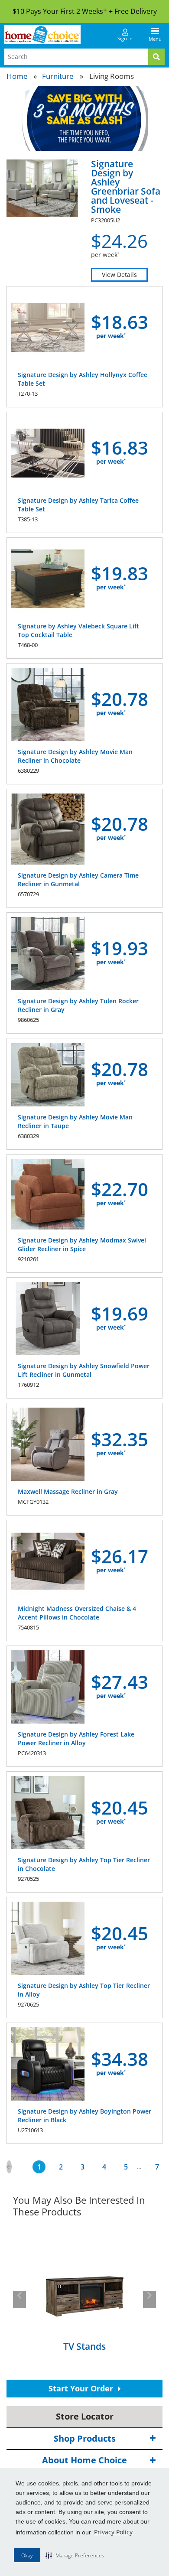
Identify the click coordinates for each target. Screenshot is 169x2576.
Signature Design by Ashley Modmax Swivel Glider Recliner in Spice (82, 1244)
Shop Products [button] (85, 2438)
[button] (75, 2555)
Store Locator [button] (85, 2416)
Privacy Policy (113, 2532)
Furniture (58, 76)
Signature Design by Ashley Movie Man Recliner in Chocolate (75, 756)
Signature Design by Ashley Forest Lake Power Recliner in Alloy (76, 1738)
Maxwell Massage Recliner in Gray (68, 1491)
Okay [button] (27, 2555)
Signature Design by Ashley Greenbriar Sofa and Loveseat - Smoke (126, 187)
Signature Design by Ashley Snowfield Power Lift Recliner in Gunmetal (84, 1370)
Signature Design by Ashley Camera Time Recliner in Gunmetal (78, 880)
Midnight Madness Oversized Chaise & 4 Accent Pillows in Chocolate (77, 1613)
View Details (119, 275)
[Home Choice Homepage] (42, 35)
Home (17, 76)
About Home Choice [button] (84, 2460)
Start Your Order (82, 2388)
